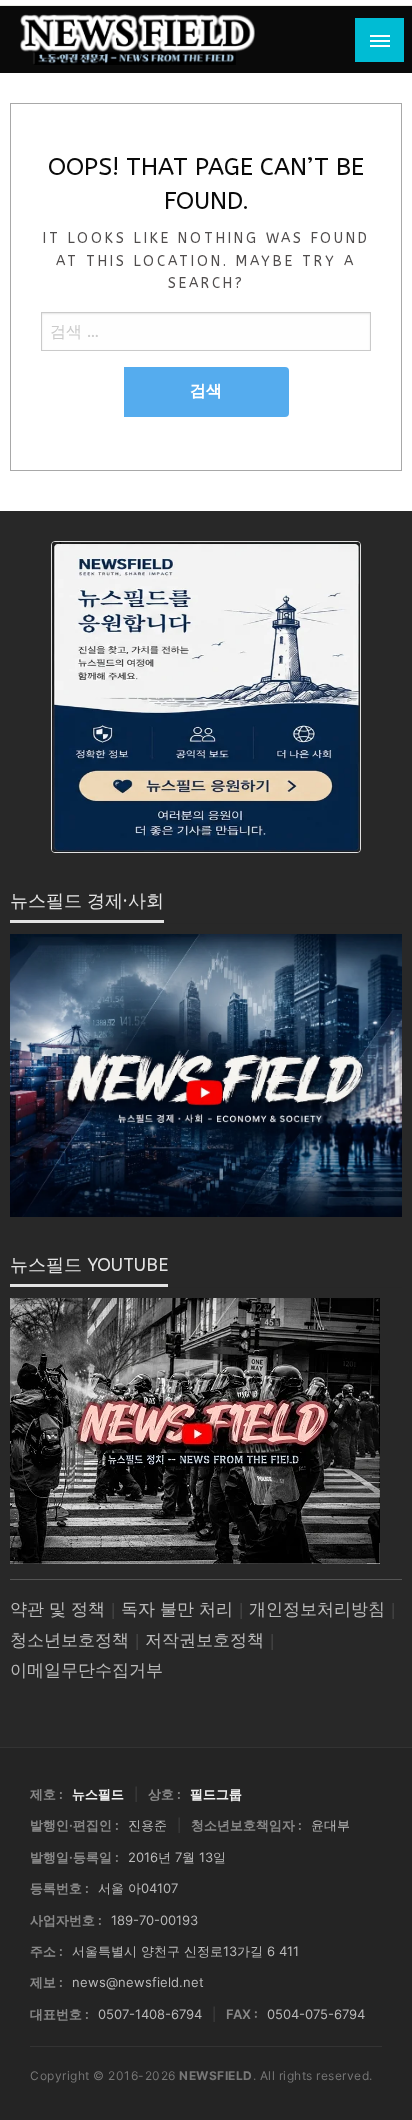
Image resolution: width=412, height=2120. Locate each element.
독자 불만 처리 (177, 1609)
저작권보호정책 (204, 1640)
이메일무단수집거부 (86, 1670)
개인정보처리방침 (317, 1609)
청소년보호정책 (69, 1640)
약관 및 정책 (57, 1609)
